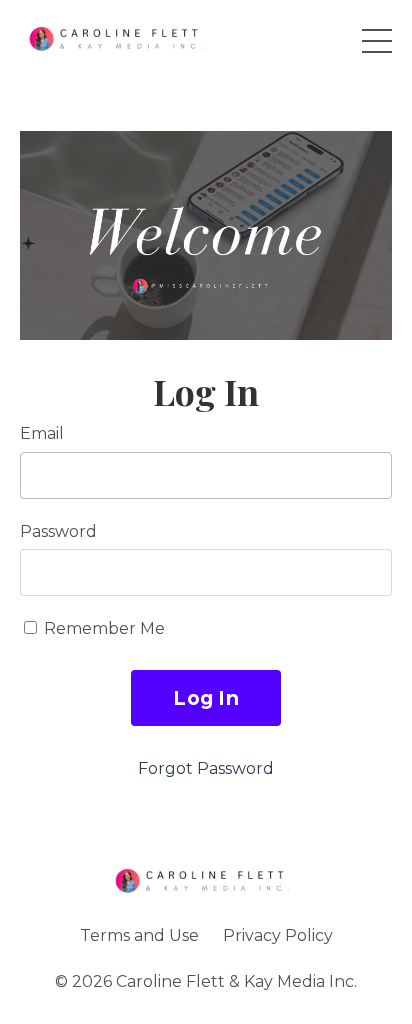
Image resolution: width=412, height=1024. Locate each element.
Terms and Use (139, 935)
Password (58, 531)
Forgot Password (206, 768)
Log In (206, 698)
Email (42, 433)
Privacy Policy (278, 935)
